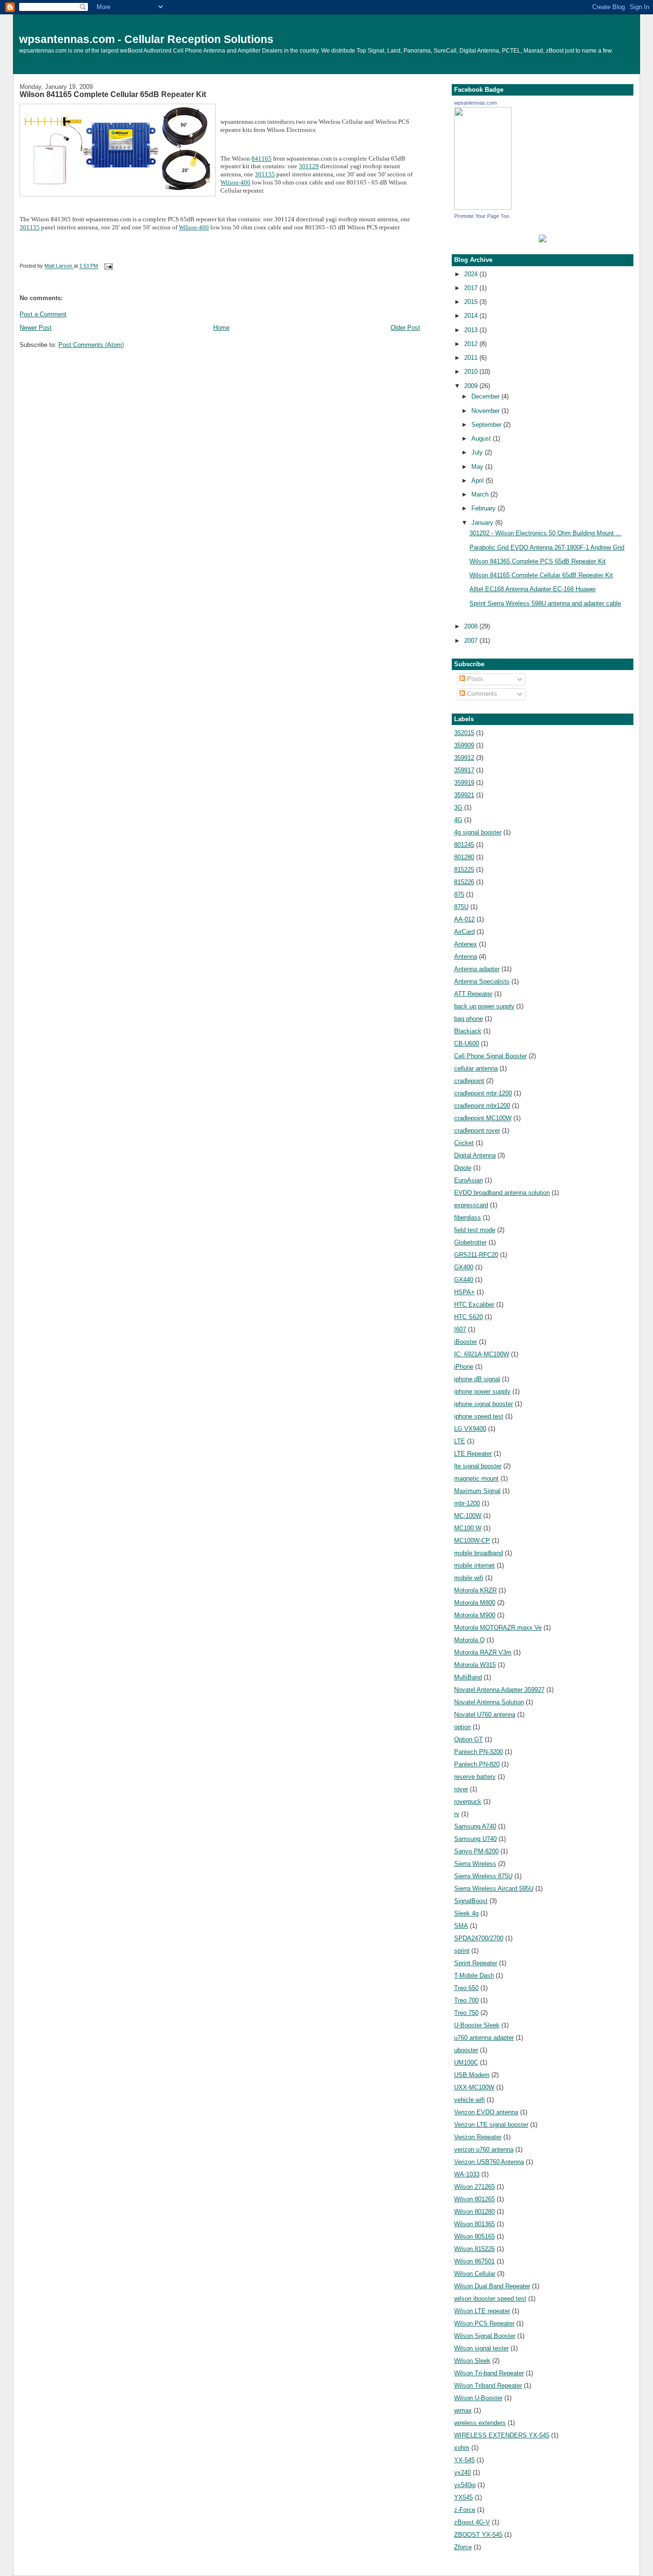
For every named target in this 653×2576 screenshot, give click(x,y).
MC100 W (468, 1528)
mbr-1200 (467, 1503)
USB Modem (472, 2075)
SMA (461, 1926)
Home (221, 328)
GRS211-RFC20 (476, 1255)
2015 (472, 302)
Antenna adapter (477, 969)
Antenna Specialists (482, 981)
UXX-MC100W (474, 2087)
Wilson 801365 (474, 2224)
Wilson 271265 (474, 2187)
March (481, 494)
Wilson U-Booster (478, 2398)
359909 (464, 745)
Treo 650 (466, 1988)
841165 (261, 158)
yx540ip (465, 2485)
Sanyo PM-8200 (476, 1851)
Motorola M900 (475, 1615)
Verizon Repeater (478, 2137)
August (482, 438)
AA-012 (464, 919)
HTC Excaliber (474, 1304)
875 (459, 894)
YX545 (463, 2497)
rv (457, 1814)
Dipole (463, 1168)
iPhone (464, 1367)
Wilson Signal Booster (485, 2336)
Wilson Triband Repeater (488, 2386)
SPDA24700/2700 (479, 1938)
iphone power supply (482, 1391)
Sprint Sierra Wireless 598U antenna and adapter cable (545, 603)
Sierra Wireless (475, 1864)
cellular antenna (476, 1068)
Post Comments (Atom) (91, 345)
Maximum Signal (477, 1491)
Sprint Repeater (476, 1963)
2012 (472, 344)
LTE (460, 1441)
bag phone (468, 1019)
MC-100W (468, 1516)
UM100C (466, 2062)
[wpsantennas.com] (483, 208)
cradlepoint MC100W (483, 1118)
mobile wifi (469, 1578)
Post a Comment (43, 314)
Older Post (405, 328)
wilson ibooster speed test (490, 2299)
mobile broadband (479, 1553)
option (463, 1727)
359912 (464, 758)
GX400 (464, 1267)
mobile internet (474, 1565)
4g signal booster (478, 832)
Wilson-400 (235, 182)
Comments (481, 694)
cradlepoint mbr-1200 (483, 1093)
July (478, 452)
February (484, 508)
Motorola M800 (475, 1603)
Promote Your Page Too (482, 216)
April (479, 481)
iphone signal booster (484, 1404)
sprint (462, 1951)
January (483, 523)
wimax (463, 2410)
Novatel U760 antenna (485, 1715)
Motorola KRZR (475, 1590)
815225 (464, 870)
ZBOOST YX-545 (478, 2535)
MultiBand (468, 1677)
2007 (472, 641)
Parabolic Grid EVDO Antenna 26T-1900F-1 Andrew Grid (547, 547)
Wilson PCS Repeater (484, 2323)
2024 (472, 274)
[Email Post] (108, 266)
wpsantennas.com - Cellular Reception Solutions (146, 39)
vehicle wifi (469, 2100)
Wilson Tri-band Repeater (489, 2373)
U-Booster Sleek (477, 2025)
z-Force (465, 2510)
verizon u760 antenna (484, 2149)
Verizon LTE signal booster (491, 2125)
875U (461, 907)
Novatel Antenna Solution (489, 1702)
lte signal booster (478, 1466)
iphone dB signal (477, 1379)
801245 (464, 845)
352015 (464, 733)
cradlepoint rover (477, 1131)
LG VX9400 (470, 1429)
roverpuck (468, 1802)
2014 (472, 316)
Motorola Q (469, 1640)
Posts (474, 679)
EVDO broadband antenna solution (502, 1193)
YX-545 (464, 2460)
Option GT (468, 1739)
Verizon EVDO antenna (486, 2112)
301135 (265, 174)
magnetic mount (476, 1478)
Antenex (466, 944)
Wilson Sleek (472, 2361)
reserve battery (475, 1777)
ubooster (466, 2050)
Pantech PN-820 (477, 1764)
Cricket (464, 1143)
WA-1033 (467, 2174)
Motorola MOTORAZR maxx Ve (498, 1628)
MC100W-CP (472, 1541)
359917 (464, 770)
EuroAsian (468, 1180)
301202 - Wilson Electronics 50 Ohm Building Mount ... (545, 533)
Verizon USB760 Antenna (489, 2162)
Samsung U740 (475, 1839)
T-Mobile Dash (474, 1975)
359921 (464, 795)
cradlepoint (469, 1081)
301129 (309, 166)
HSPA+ (464, 1292)
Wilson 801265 (474, 2199)
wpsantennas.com (475, 103)
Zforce (463, 2547)
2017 (472, 288)
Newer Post (36, 328)
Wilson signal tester (481, 2348)
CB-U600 (467, 1044)
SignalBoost (471, 1901)
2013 (472, 330)
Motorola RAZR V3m (483, 1652)
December (486, 396)
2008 (472, 626)
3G (458, 807)
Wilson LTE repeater (482, 2311)
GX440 (464, 1280)
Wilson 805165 (474, 2236)
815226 (464, 882)
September (487, 425)
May (478, 467)
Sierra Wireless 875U (483, 1876)
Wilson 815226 (474, 2249)
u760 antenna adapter (484, 2038)
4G (458, 820)
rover (461, 1789)
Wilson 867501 (474, 2261)
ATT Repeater (473, 994)
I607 (460, 1329)
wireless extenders (480, 2423)
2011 (472, 358)
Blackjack (468, 1031)
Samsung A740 (475, 1826)
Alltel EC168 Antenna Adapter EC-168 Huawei (533, 589)
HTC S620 (468, 1317)
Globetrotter (470, 1242)
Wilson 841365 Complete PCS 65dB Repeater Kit (538, 561)
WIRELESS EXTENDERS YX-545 (502, 2435)
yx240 (463, 2473)
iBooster (466, 1342)
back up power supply (484, 1006)
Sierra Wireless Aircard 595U (494, 1889)
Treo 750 (466, 2013)
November (486, 411)
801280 (464, 857)
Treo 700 (466, 2000)
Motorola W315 (475, 1665)
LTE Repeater (473, 1454)
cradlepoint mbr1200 (482, 1106)
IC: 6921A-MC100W (482, 1354)
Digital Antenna (475, 1155)
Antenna (466, 957)
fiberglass (468, 1218)
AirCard (464, 932)
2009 (472, 386)
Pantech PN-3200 (479, 1752)
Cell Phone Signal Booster (490, 1056)
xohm (462, 2448)
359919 (464, 783)
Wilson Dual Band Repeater (492, 2286)
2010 (472, 372)
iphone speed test (479, 1416)
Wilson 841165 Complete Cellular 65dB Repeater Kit (113, 94)
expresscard (471, 1205)
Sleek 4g (466, 1913)
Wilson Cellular (475, 2274)
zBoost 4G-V (472, 2522)
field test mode (475, 1230)
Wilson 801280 (474, 2212)
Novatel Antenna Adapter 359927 (499, 1690)
